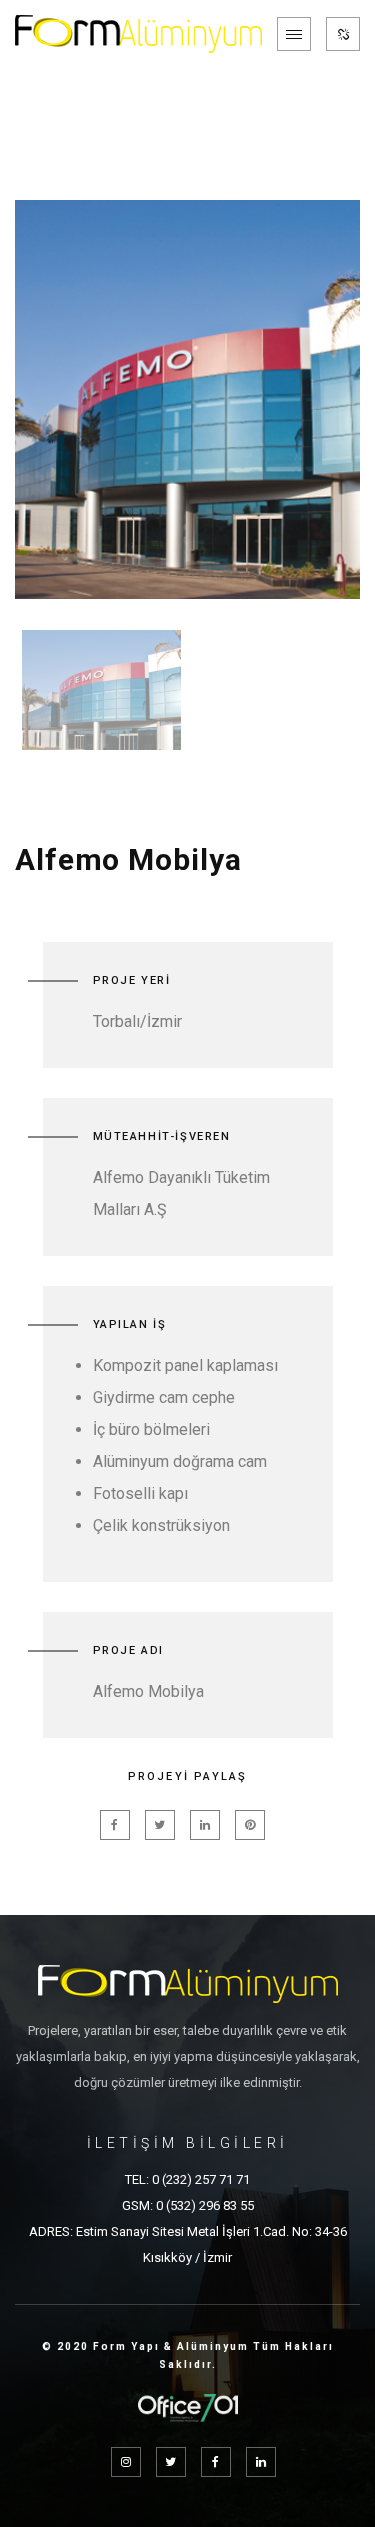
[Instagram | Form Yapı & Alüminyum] (126, 2462)
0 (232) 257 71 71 (201, 2179)
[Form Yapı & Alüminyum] (138, 34)
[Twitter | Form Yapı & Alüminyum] (171, 2462)
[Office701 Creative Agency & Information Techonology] (188, 2396)
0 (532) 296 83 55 (205, 2205)
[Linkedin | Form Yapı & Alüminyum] (261, 2462)
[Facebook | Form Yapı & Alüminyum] (216, 2462)
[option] (187, 400)
